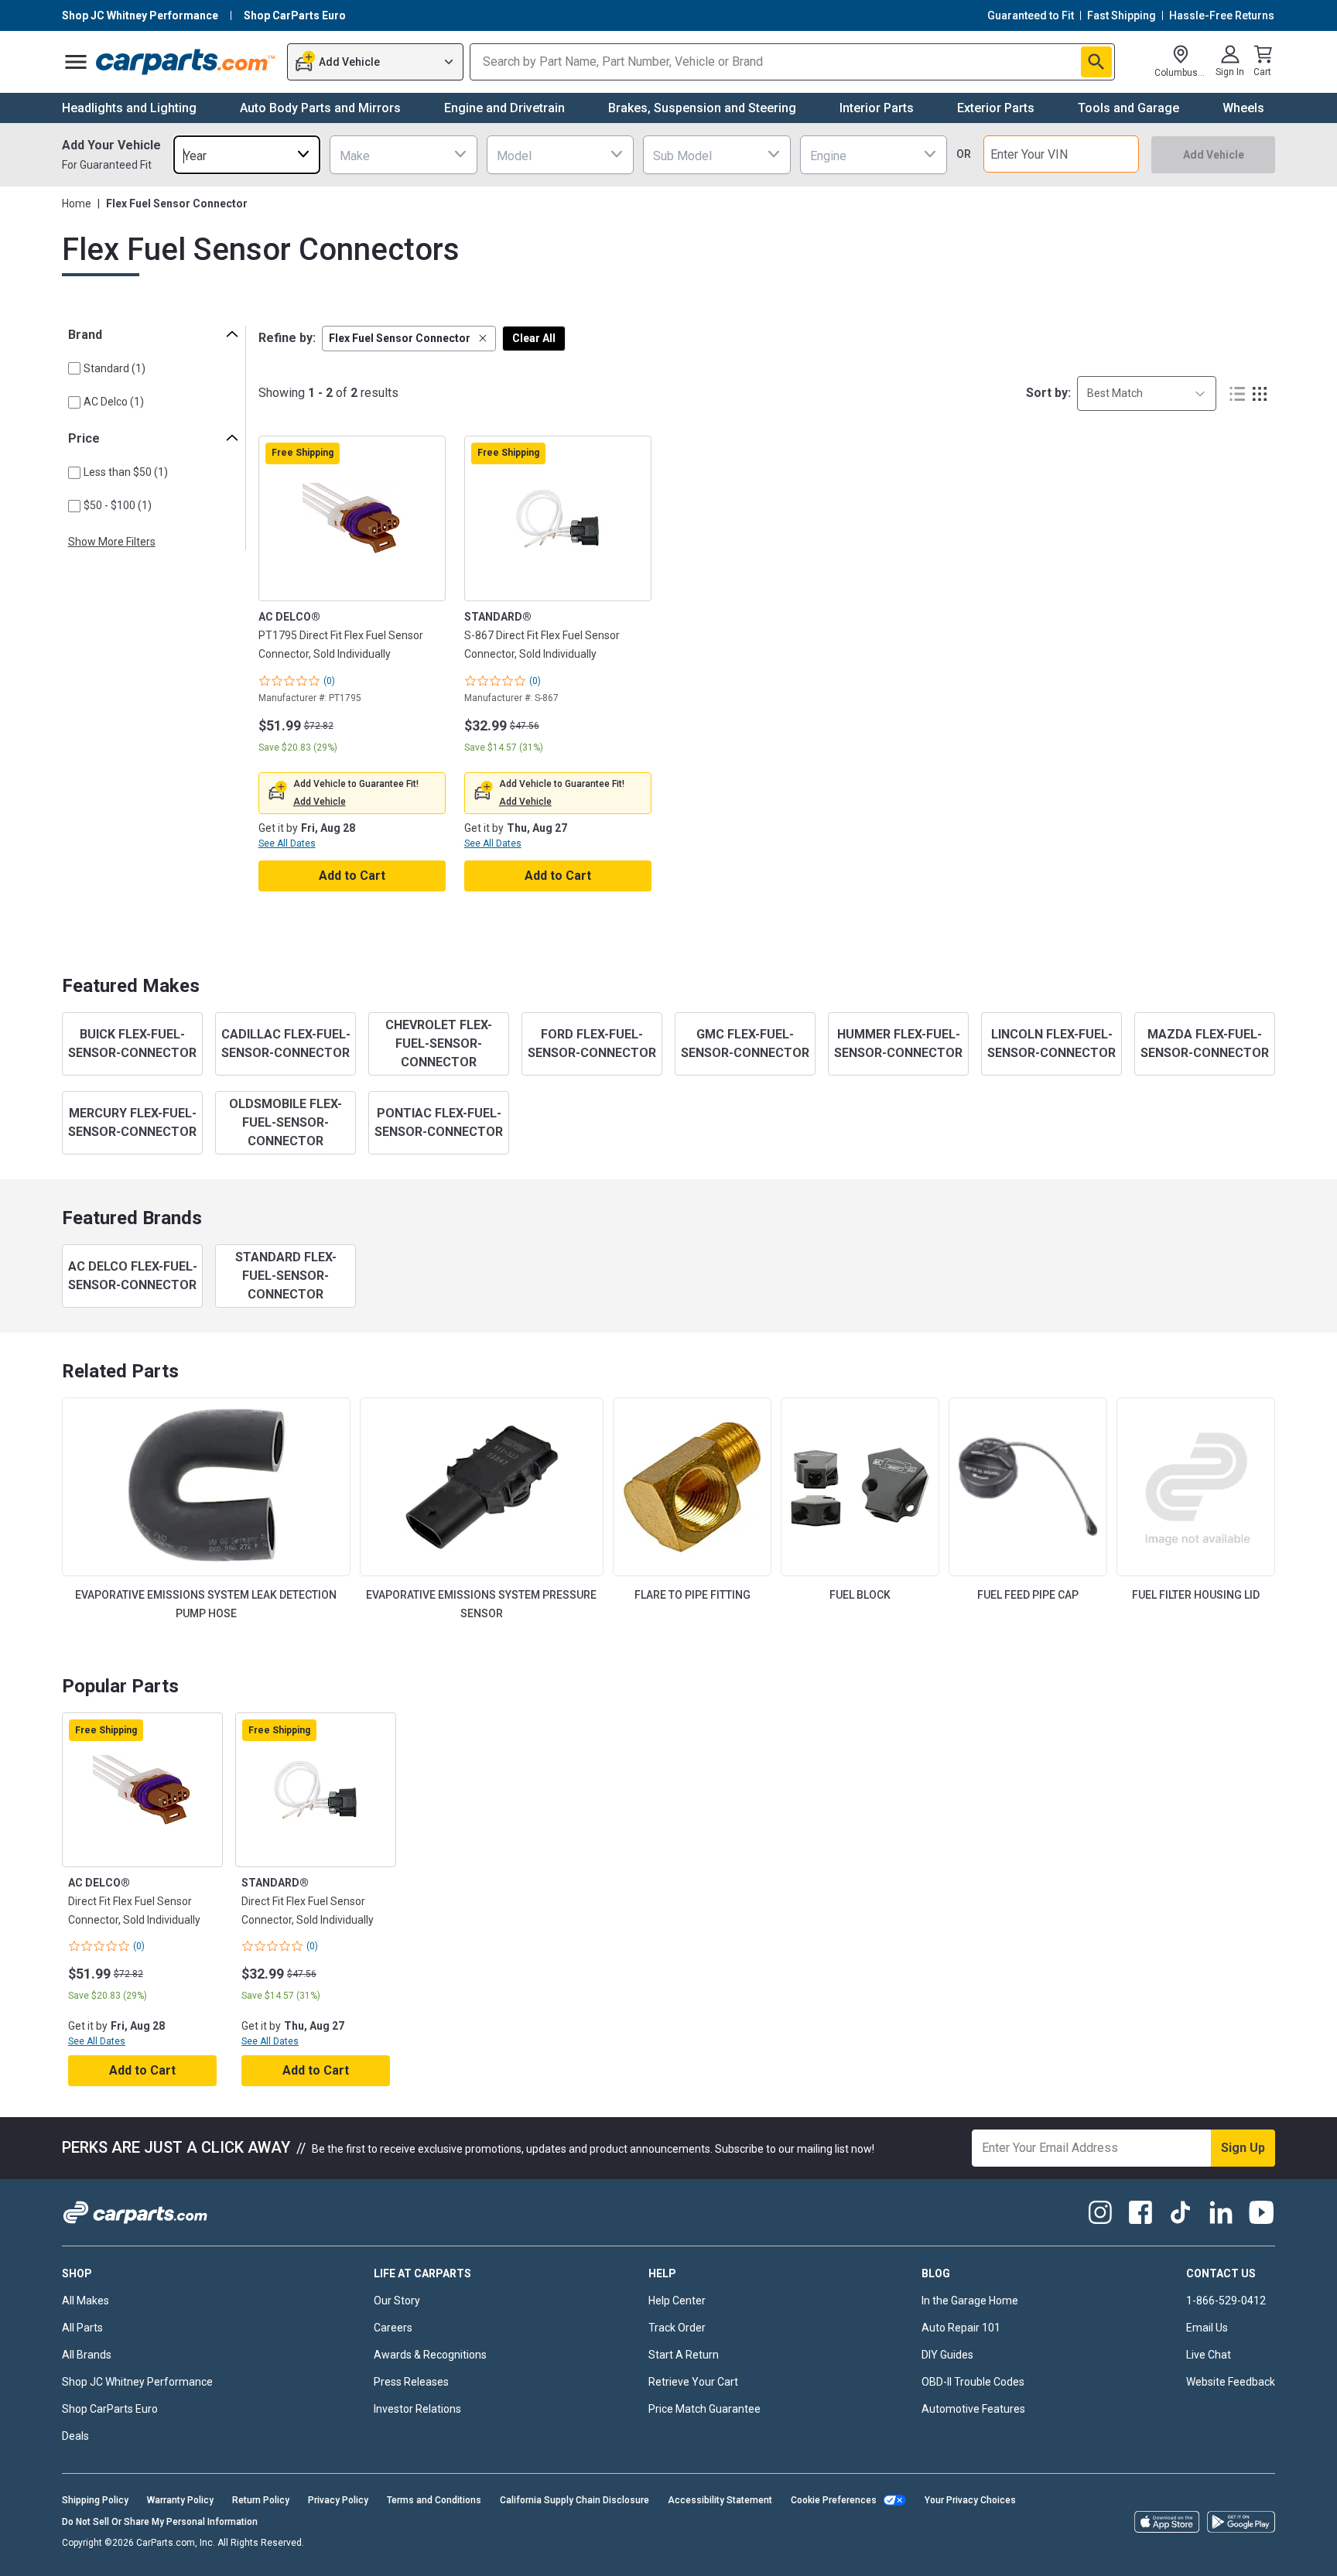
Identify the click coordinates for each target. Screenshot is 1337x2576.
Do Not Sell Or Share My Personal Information (160, 2522)
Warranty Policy (180, 2500)
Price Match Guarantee (704, 2409)
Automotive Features (973, 2409)
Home (77, 204)
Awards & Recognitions (430, 2355)
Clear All (534, 338)
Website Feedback (1231, 2382)
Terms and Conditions (434, 2500)
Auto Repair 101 (961, 2328)
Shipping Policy (95, 2500)
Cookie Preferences (834, 2500)
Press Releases (411, 2382)
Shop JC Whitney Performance (137, 2382)
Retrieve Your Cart (693, 2382)
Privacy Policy (338, 2500)
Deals (75, 2436)
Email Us (1207, 2328)
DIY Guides (947, 2355)
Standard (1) (115, 368)
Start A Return (684, 2355)
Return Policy (261, 2500)
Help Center (677, 2301)
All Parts (82, 2328)
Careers (393, 2328)
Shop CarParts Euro (110, 2409)
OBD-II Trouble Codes (973, 2382)
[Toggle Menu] (76, 62)
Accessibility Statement (720, 2500)
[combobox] (247, 154)
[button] (409, 339)
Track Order (677, 2328)
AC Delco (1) (114, 402)
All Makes (85, 2301)
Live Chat (1209, 2355)
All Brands (87, 2355)
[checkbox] (74, 368)
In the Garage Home (970, 2301)
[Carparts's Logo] (186, 62)
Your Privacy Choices (970, 2500)
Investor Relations (417, 2409)
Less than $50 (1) (126, 472)
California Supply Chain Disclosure (574, 2500)
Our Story (397, 2301)
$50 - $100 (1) (118, 505)
